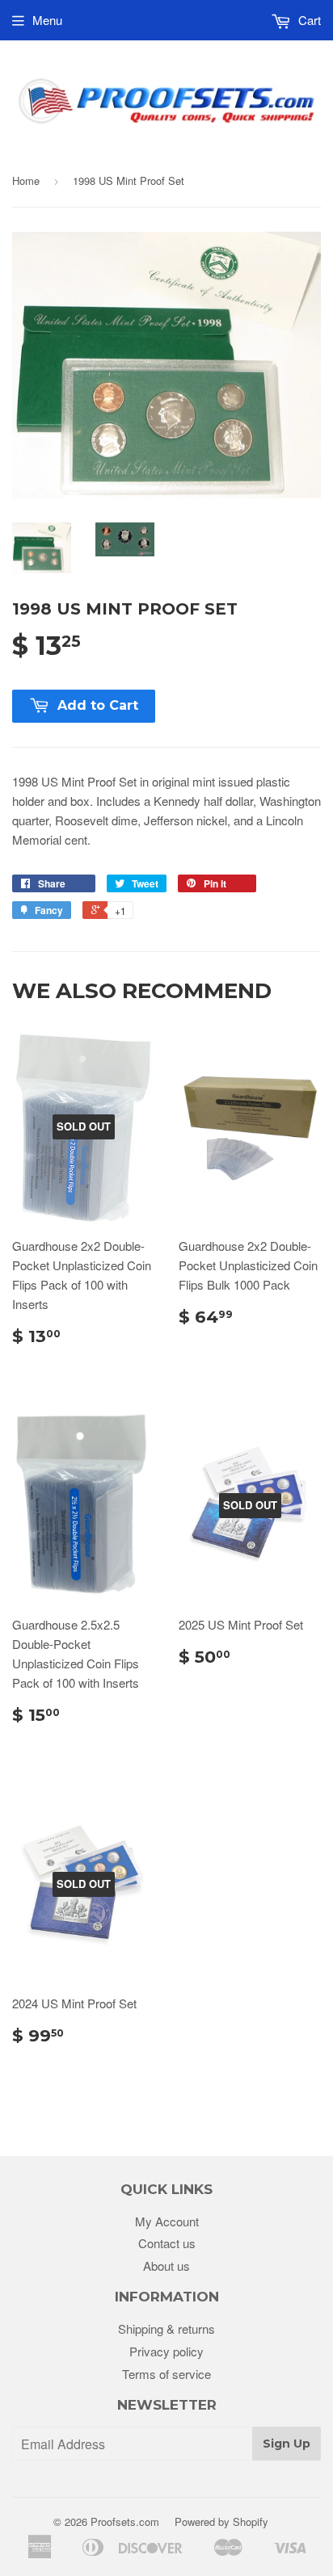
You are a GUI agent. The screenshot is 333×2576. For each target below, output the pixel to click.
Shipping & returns (166, 2328)
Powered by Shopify (221, 2521)
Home (26, 180)
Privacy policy (166, 2351)
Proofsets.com (125, 2521)
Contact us (167, 2243)
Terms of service (166, 2374)
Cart (308, 20)
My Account (167, 2221)
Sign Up (287, 2444)
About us (166, 2266)
